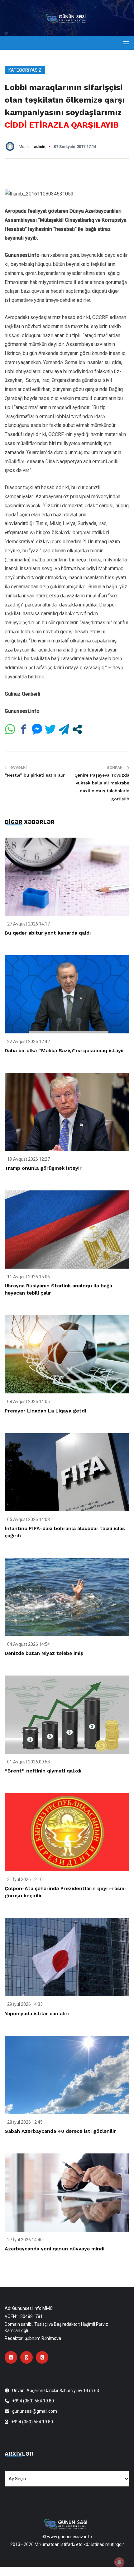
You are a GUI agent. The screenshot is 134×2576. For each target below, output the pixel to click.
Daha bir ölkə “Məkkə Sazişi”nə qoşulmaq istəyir (65, 1050)
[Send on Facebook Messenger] (37, 729)
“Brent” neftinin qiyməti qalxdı (43, 1771)
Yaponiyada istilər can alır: (37, 2013)
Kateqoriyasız (25, 70)
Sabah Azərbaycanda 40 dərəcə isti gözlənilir (60, 2131)
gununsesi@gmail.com (35, 2411)
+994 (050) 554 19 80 (33, 2401)
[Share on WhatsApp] (10, 729)
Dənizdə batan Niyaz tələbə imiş (44, 1653)
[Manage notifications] (119, 2562)
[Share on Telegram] (64, 729)
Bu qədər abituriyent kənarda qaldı (48, 933)
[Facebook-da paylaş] (24, 729)
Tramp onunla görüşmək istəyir (43, 1168)
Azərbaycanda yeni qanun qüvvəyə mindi (55, 2249)
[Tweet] (50, 729)
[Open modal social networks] (77, 729)
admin (40, 147)
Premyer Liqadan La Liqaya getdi (45, 1411)
